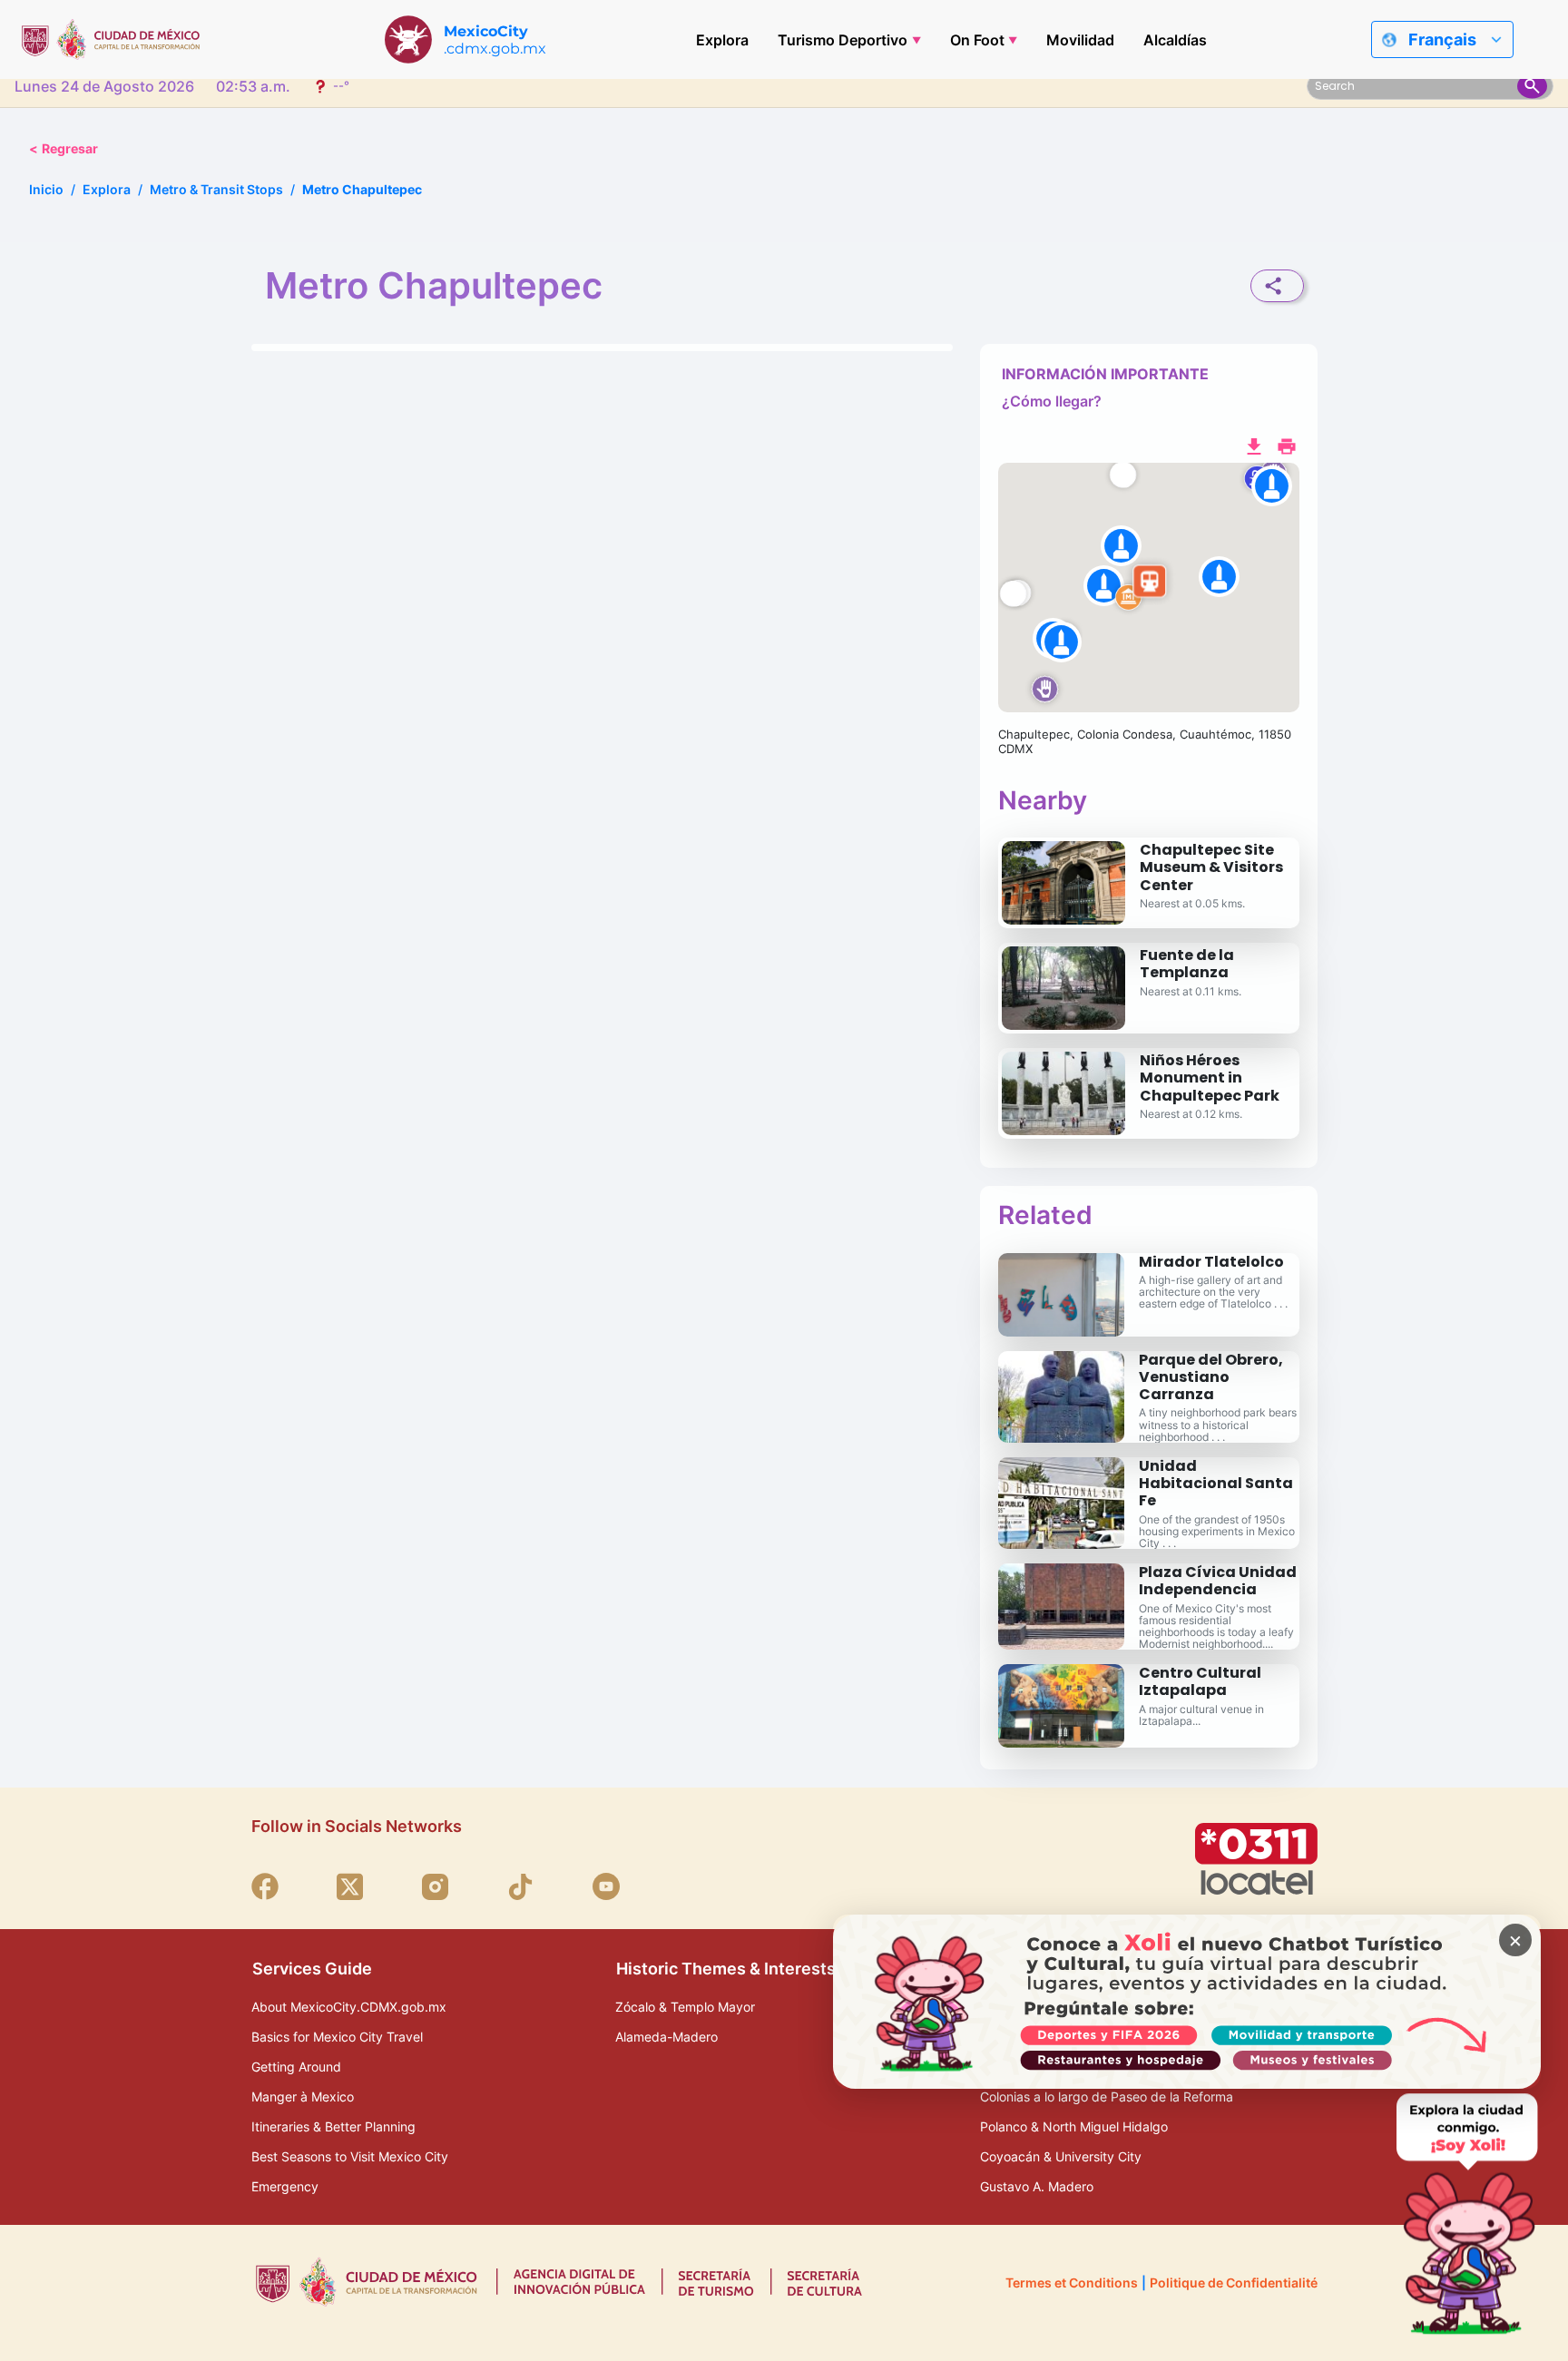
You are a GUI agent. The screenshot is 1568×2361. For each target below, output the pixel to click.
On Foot (977, 40)
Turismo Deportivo (843, 40)
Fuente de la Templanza (1187, 964)
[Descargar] (1254, 445)
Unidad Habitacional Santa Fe (1216, 1483)
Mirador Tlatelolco (1211, 1262)
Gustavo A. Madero (1037, 2186)
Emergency (285, 2186)
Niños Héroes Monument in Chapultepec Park (1210, 1078)
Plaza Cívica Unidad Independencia (1218, 1581)
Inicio (46, 189)
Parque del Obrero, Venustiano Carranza (1211, 1377)
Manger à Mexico (303, 2096)
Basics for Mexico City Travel (337, 2037)
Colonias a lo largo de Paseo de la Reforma (1107, 2096)
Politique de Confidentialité (1234, 2283)
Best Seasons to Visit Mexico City (350, 2156)
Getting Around (296, 2067)
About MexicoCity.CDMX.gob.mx (349, 2007)
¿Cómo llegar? (1052, 401)
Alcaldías (1175, 40)
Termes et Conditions (1072, 2283)
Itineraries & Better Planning (333, 2126)
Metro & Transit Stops (216, 189)
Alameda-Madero (666, 2037)
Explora (722, 40)
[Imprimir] (1287, 445)
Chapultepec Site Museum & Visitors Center (1211, 867)
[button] (1149, 588)
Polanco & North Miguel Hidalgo (1074, 2126)
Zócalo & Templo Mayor (685, 2007)
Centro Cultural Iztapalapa (1200, 1681)
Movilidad (1080, 40)
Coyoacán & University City (1061, 2156)
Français (1442, 39)
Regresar (64, 148)
